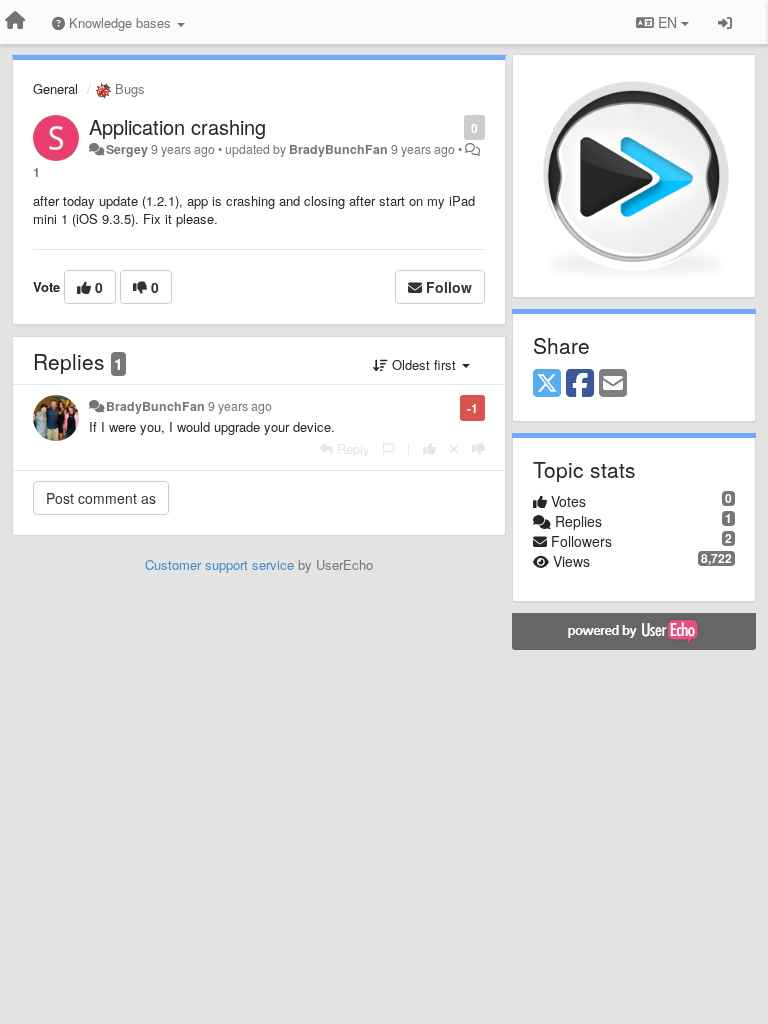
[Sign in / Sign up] (725, 22)
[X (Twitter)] (547, 384)
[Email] (613, 384)
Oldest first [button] (424, 364)
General (55, 88)
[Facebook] (580, 384)
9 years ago (240, 406)
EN (667, 22)
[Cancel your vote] (454, 448)
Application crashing (177, 126)
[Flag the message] (453, 126)
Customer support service (219, 564)
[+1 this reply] (429, 448)
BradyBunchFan (338, 149)
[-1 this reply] (478, 448)
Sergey (127, 149)
